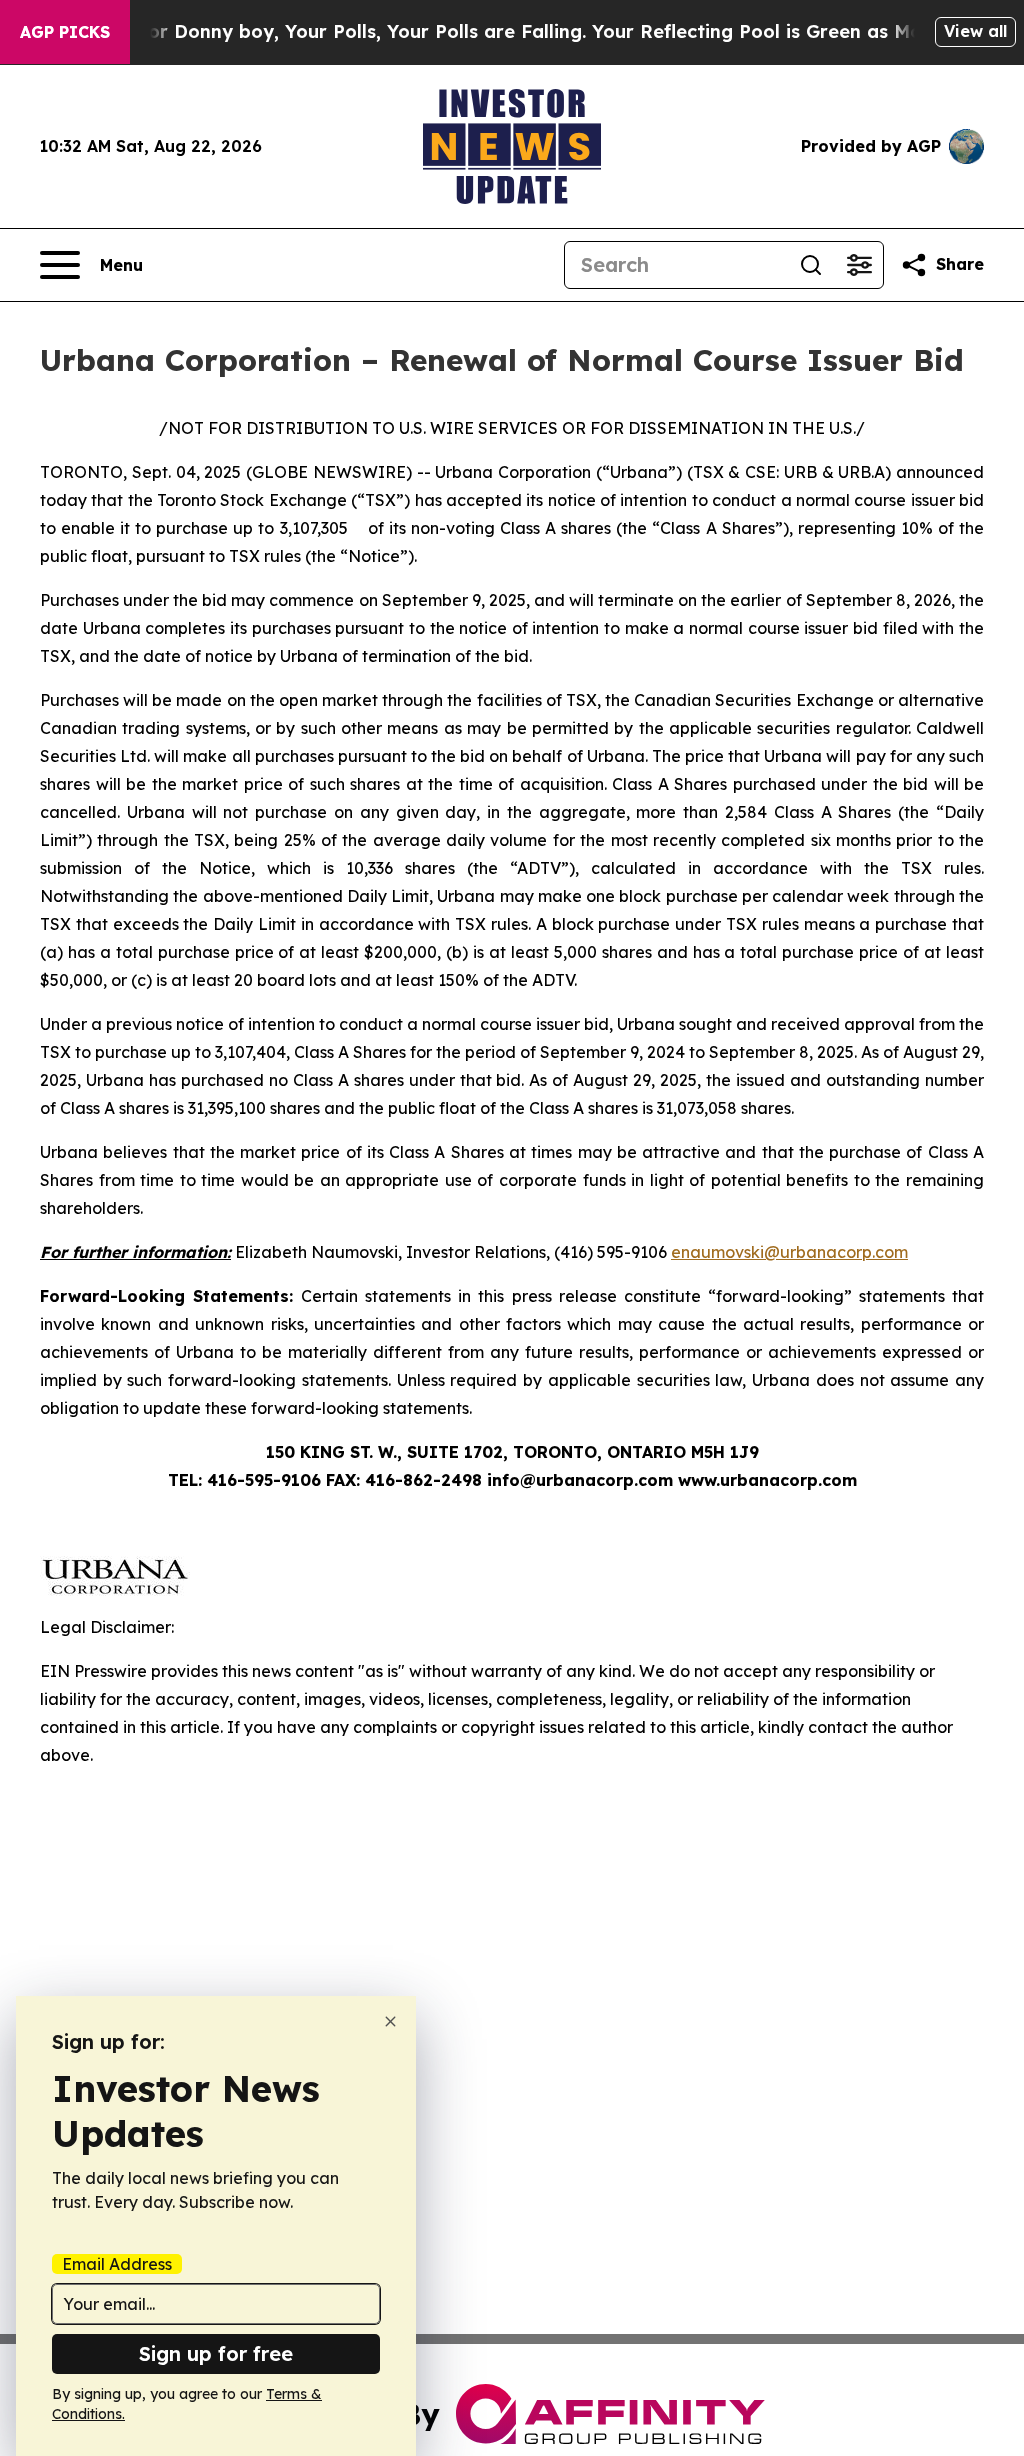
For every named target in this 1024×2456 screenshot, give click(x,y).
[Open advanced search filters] (859, 265)
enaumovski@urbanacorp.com (789, 1252)
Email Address (117, 2264)
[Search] (811, 265)
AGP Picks (65, 32)
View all (975, 31)
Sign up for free (216, 2353)
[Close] (390, 2021)
